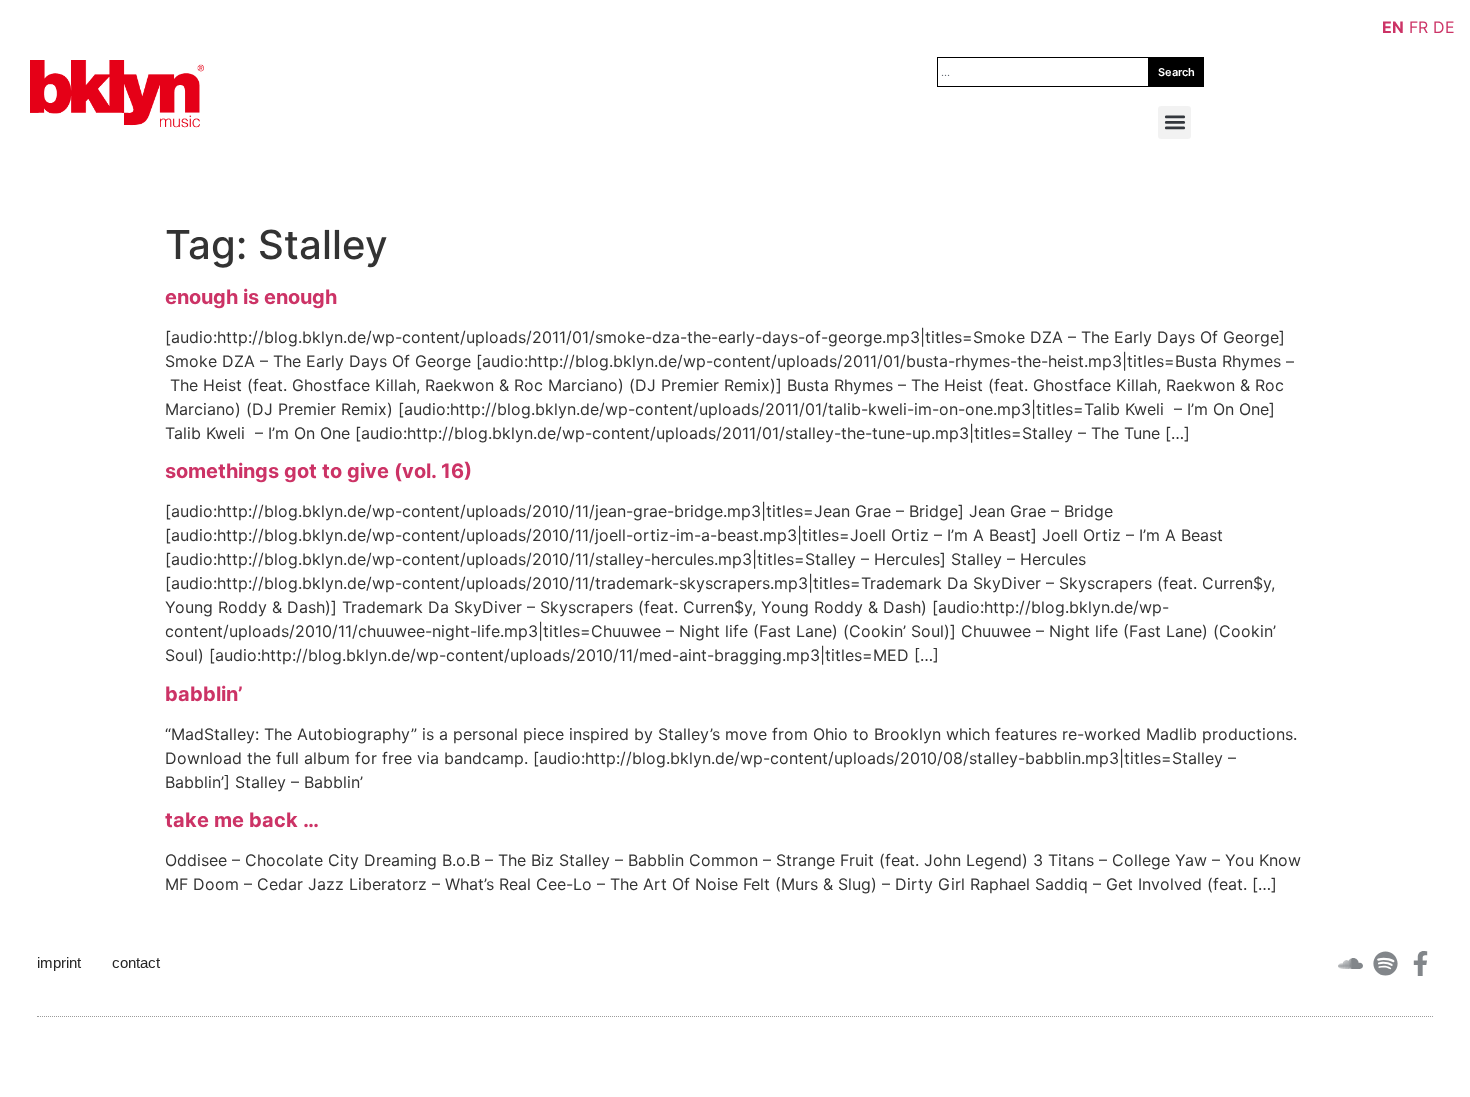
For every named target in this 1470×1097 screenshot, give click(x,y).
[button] (1174, 122)
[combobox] (1043, 72)
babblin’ (204, 694)
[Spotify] (1385, 963)
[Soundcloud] (1350, 963)
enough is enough (251, 297)
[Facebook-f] (1420, 963)
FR (1418, 27)
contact (136, 962)
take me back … (242, 820)
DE (1444, 27)
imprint (59, 962)
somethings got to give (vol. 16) (318, 471)
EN (1393, 27)
